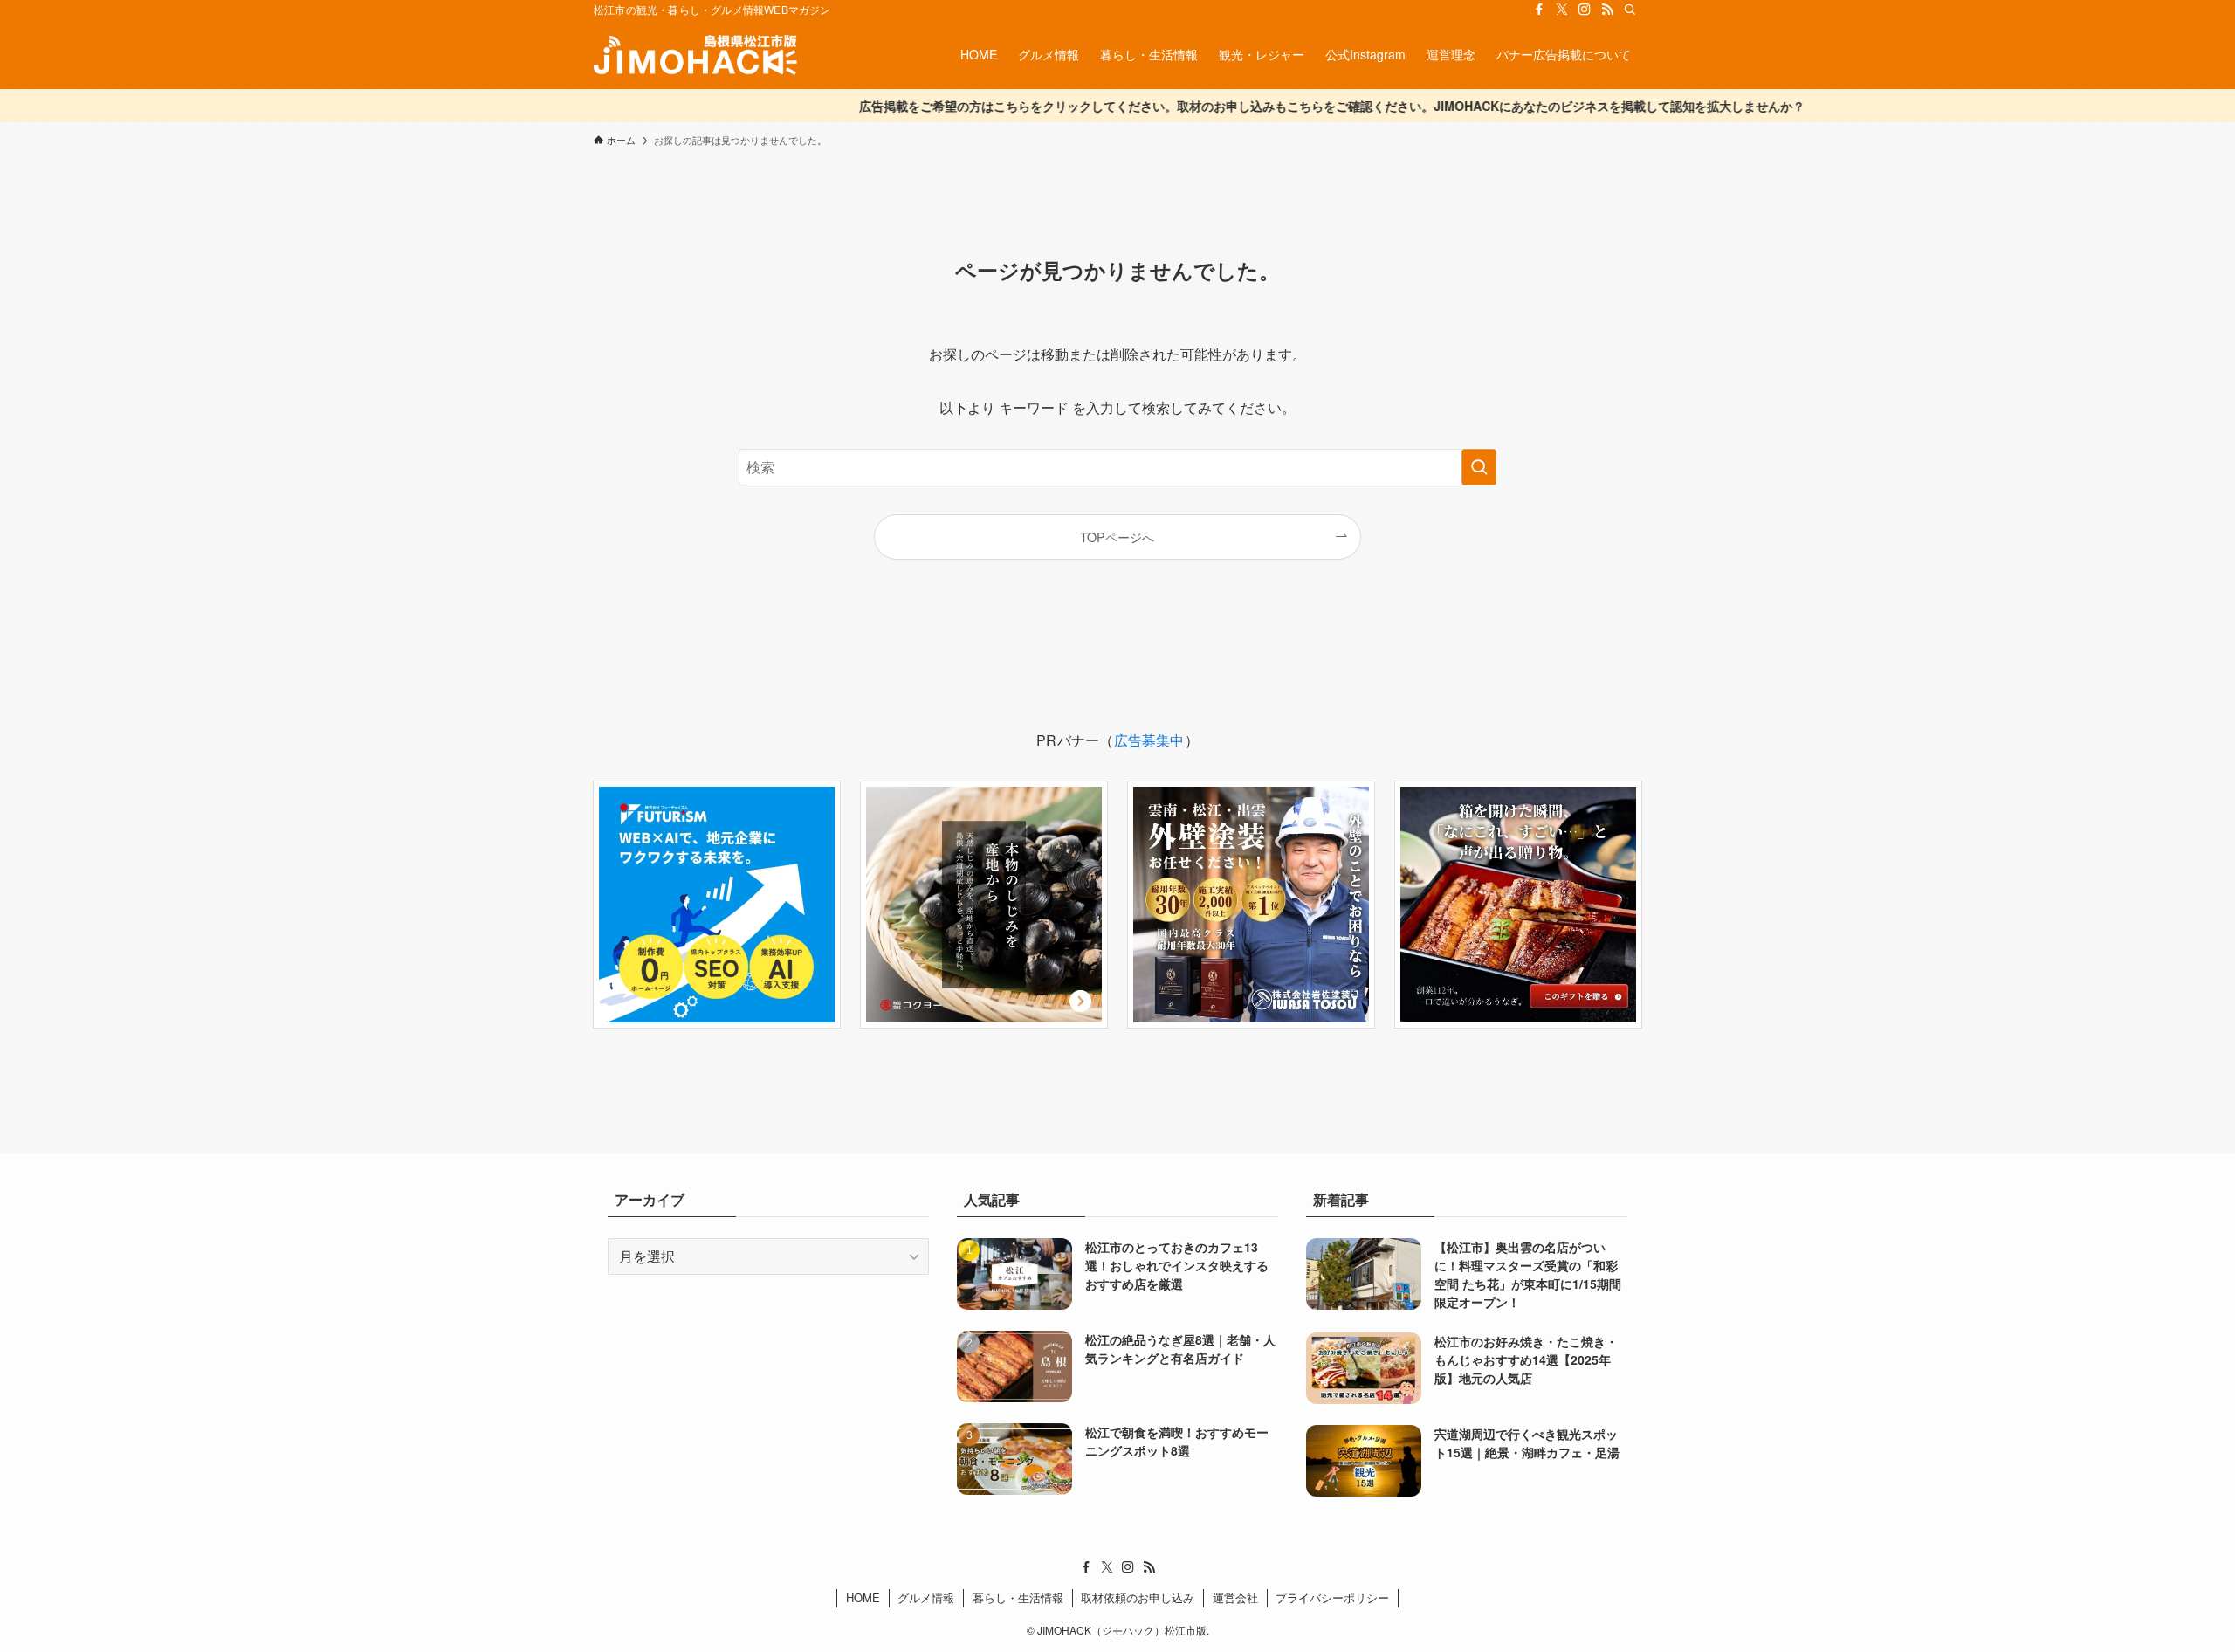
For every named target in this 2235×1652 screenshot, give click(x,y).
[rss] (1607, 10)
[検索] (1630, 10)
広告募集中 (1149, 740)
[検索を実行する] (1479, 467)
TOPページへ (1117, 537)
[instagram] (1585, 10)
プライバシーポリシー (1332, 1597)
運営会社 (1235, 1597)
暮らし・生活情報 (1018, 1597)
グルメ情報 (926, 1597)
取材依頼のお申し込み (1138, 1597)
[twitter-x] (1562, 10)
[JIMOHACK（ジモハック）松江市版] (695, 54)
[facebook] (1539, 10)
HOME (863, 1597)
